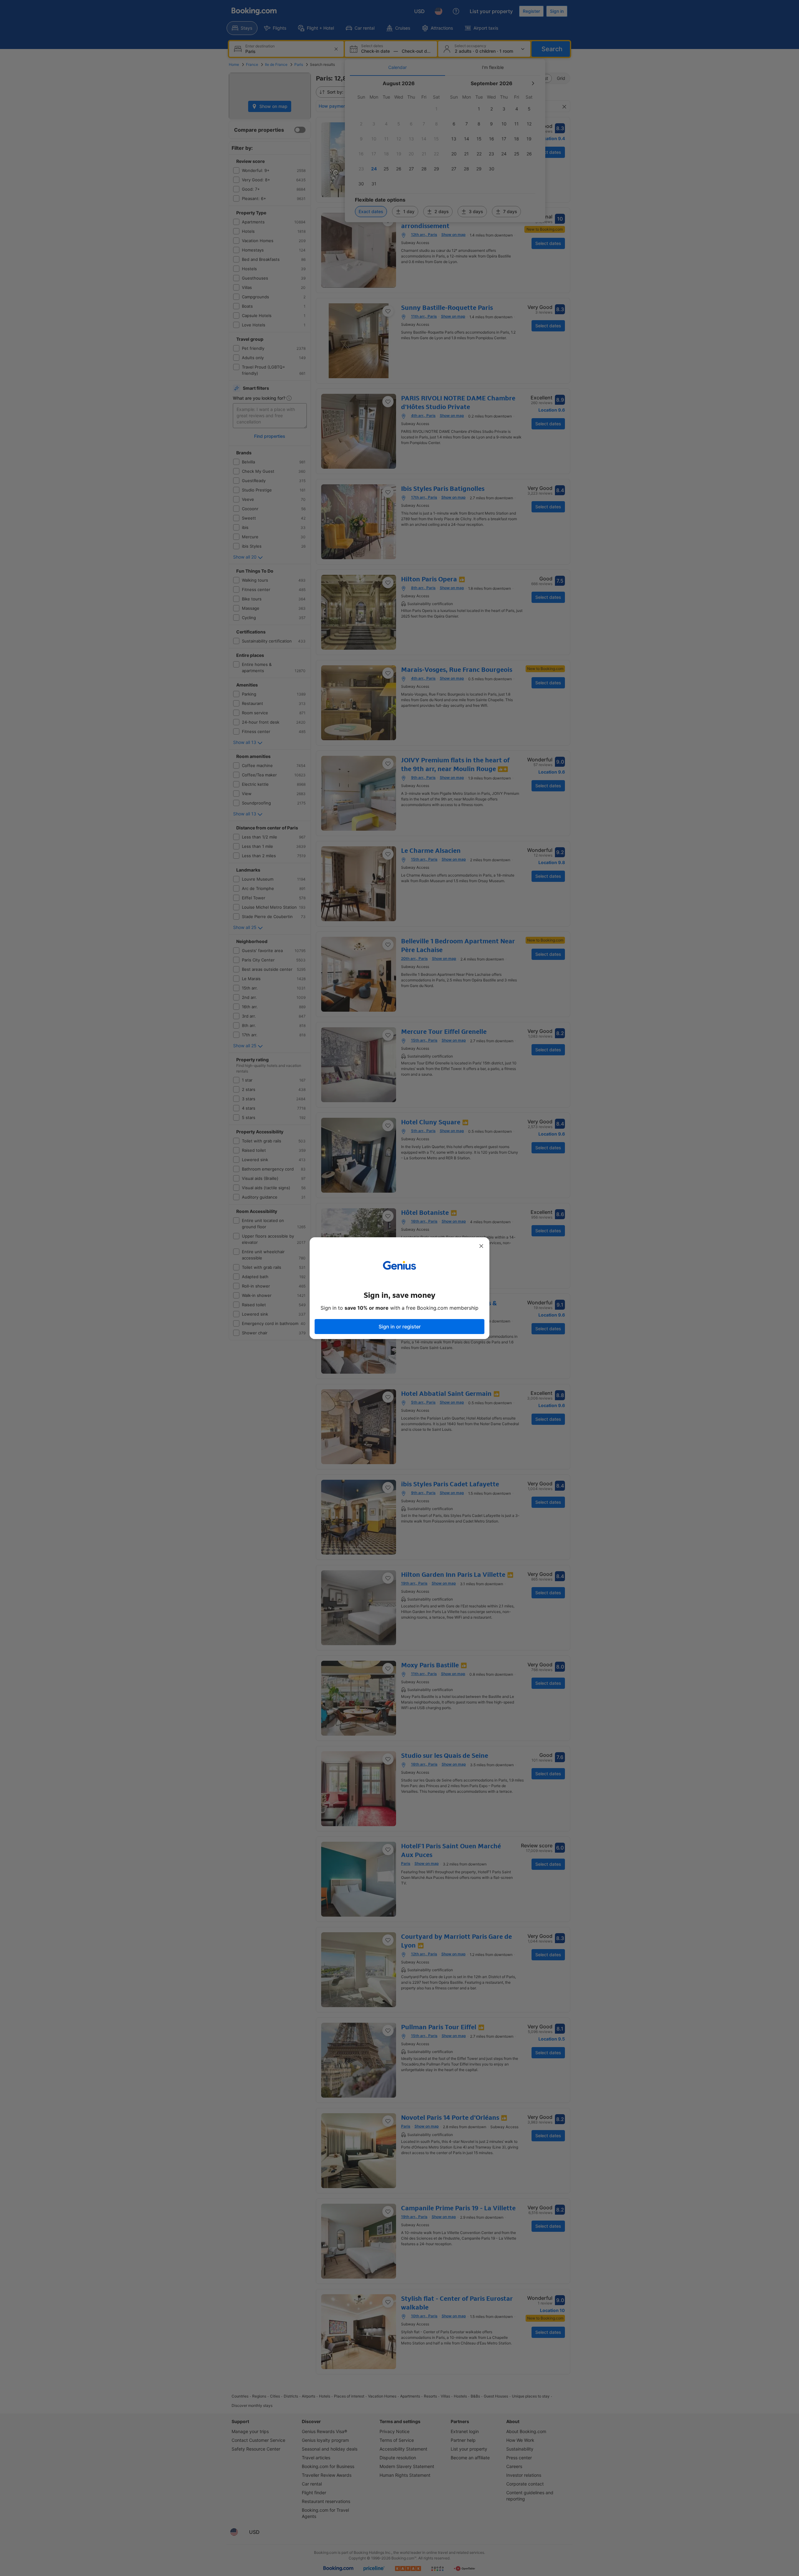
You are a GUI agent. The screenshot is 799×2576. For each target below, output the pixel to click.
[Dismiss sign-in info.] (481, 1246)
